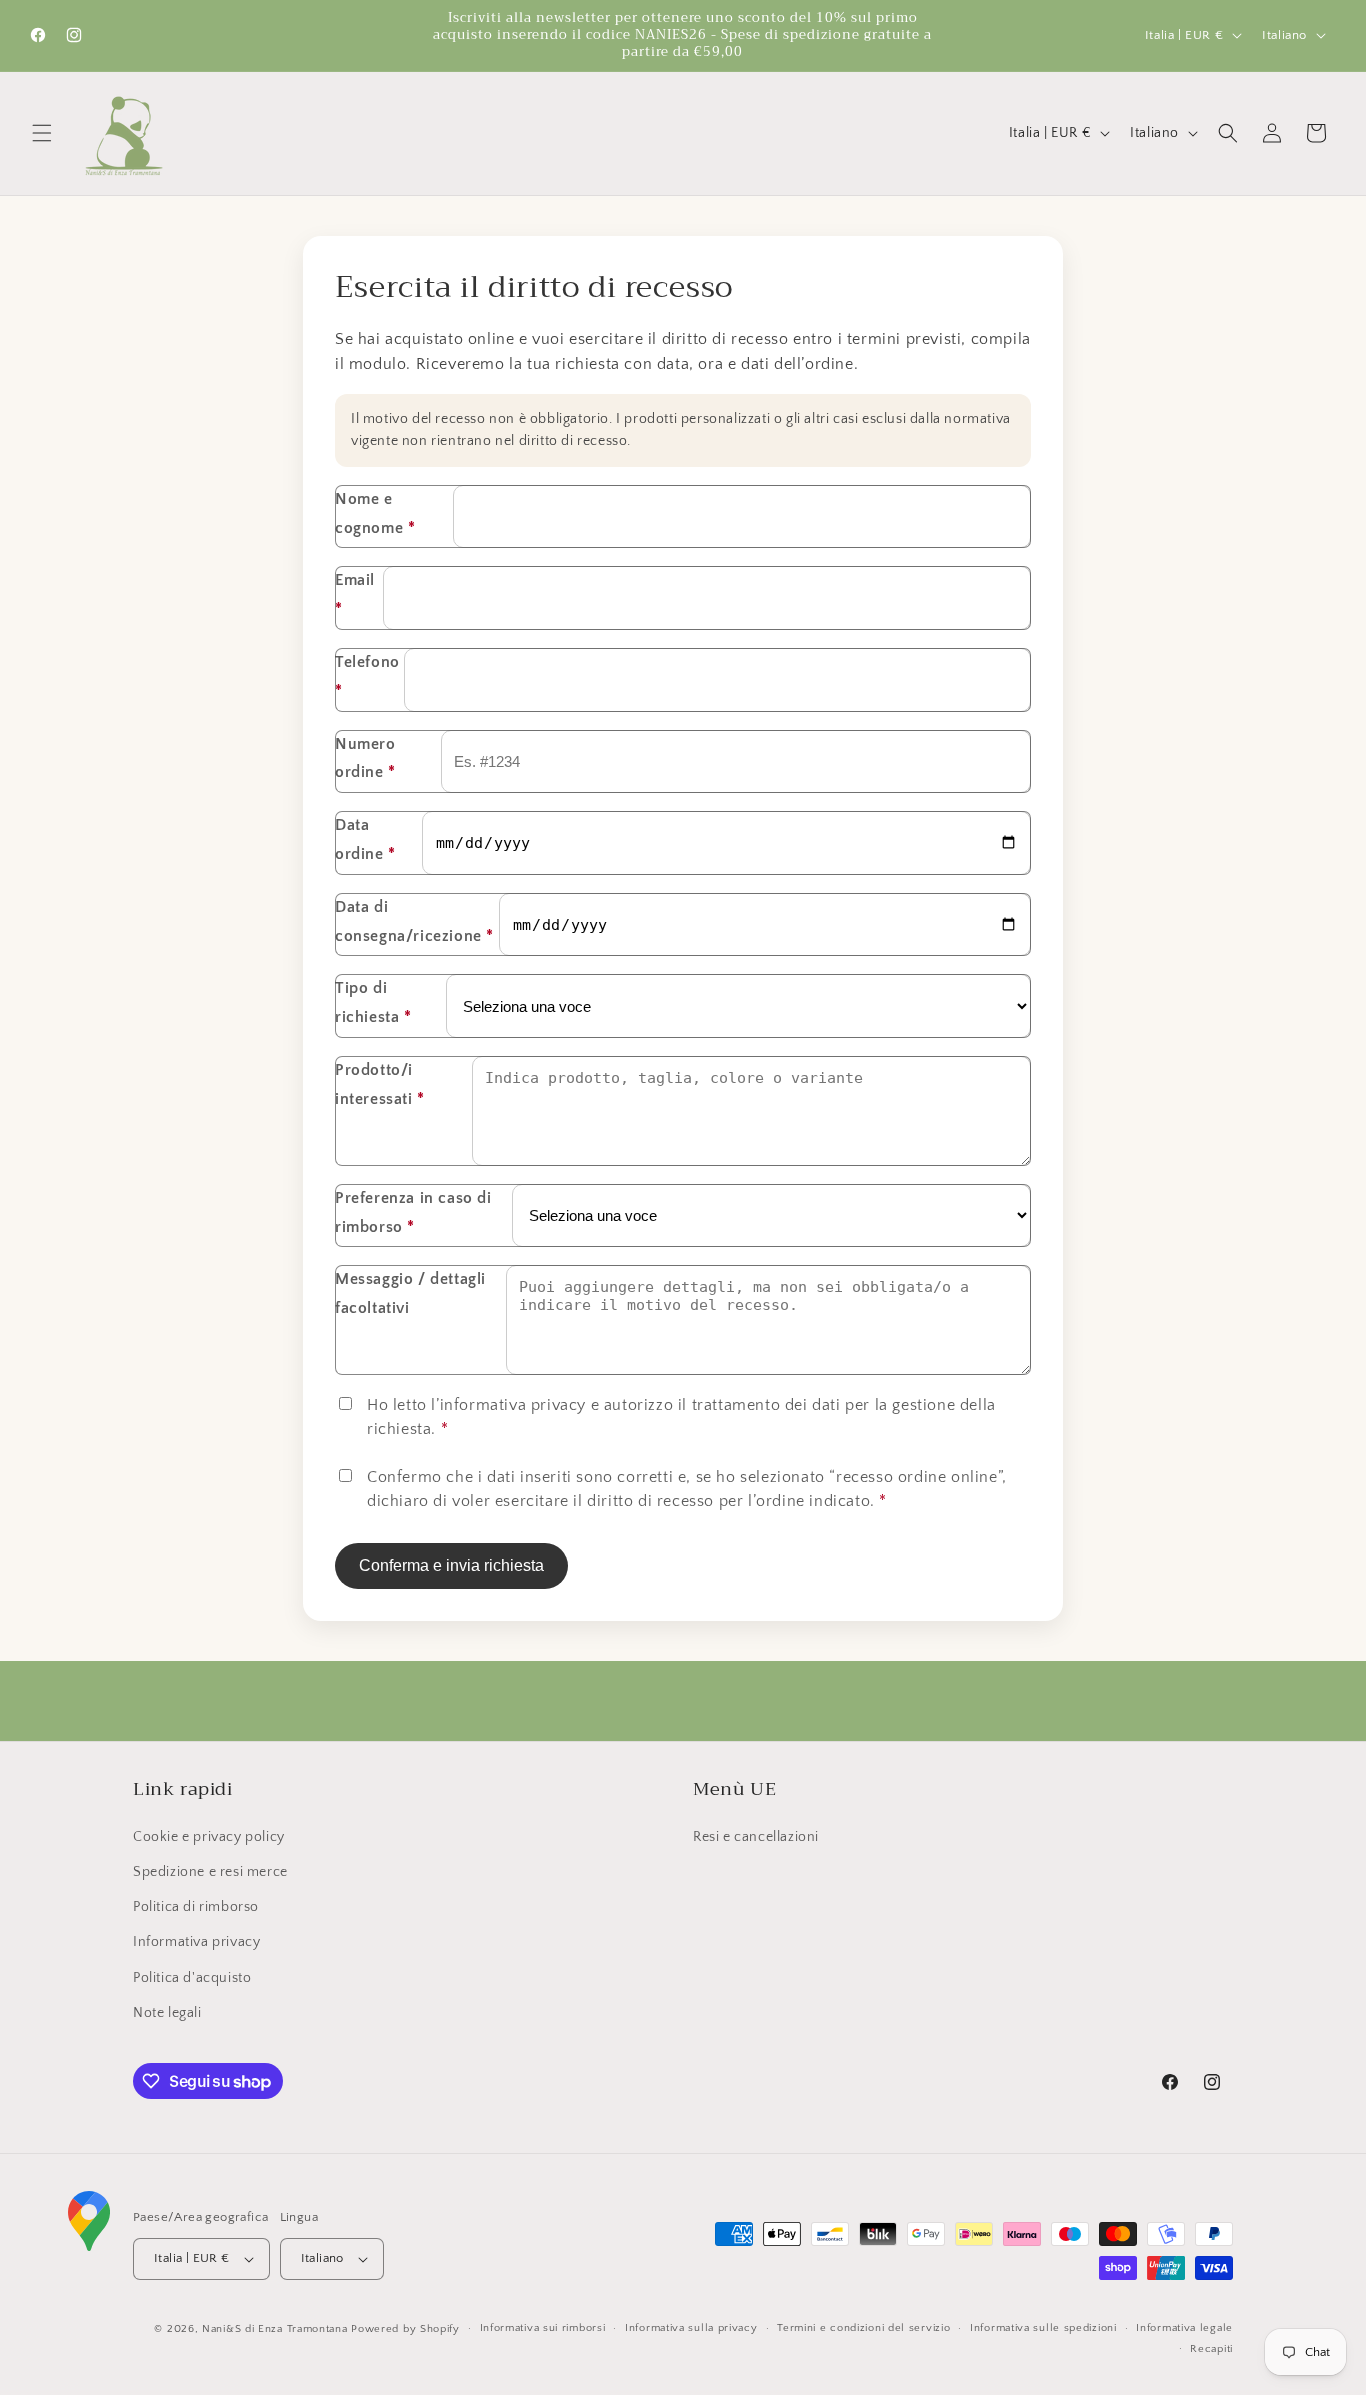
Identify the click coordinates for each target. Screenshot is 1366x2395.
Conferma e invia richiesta (451, 1565)
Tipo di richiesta (373, 1002)
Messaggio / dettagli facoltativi (410, 1293)
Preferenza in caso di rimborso (413, 1212)
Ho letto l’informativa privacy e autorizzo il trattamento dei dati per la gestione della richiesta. (681, 1417)
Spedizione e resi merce (210, 1872)
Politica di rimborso (196, 1907)
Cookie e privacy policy (209, 1837)
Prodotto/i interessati (380, 1084)
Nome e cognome (375, 513)
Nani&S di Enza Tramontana (275, 2329)
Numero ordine (365, 758)
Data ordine (365, 839)
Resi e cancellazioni (756, 1837)
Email (355, 594)
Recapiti (1211, 2349)
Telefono (367, 676)
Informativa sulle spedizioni (1043, 2328)
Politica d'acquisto (192, 1978)
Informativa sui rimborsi (543, 2328)
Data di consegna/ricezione (414, 921)
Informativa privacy (196, 1942)
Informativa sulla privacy (691, 2328)
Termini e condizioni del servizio (863, 2328)
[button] (42, 133)
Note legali (167, 2013)
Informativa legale (1184, 2328)
